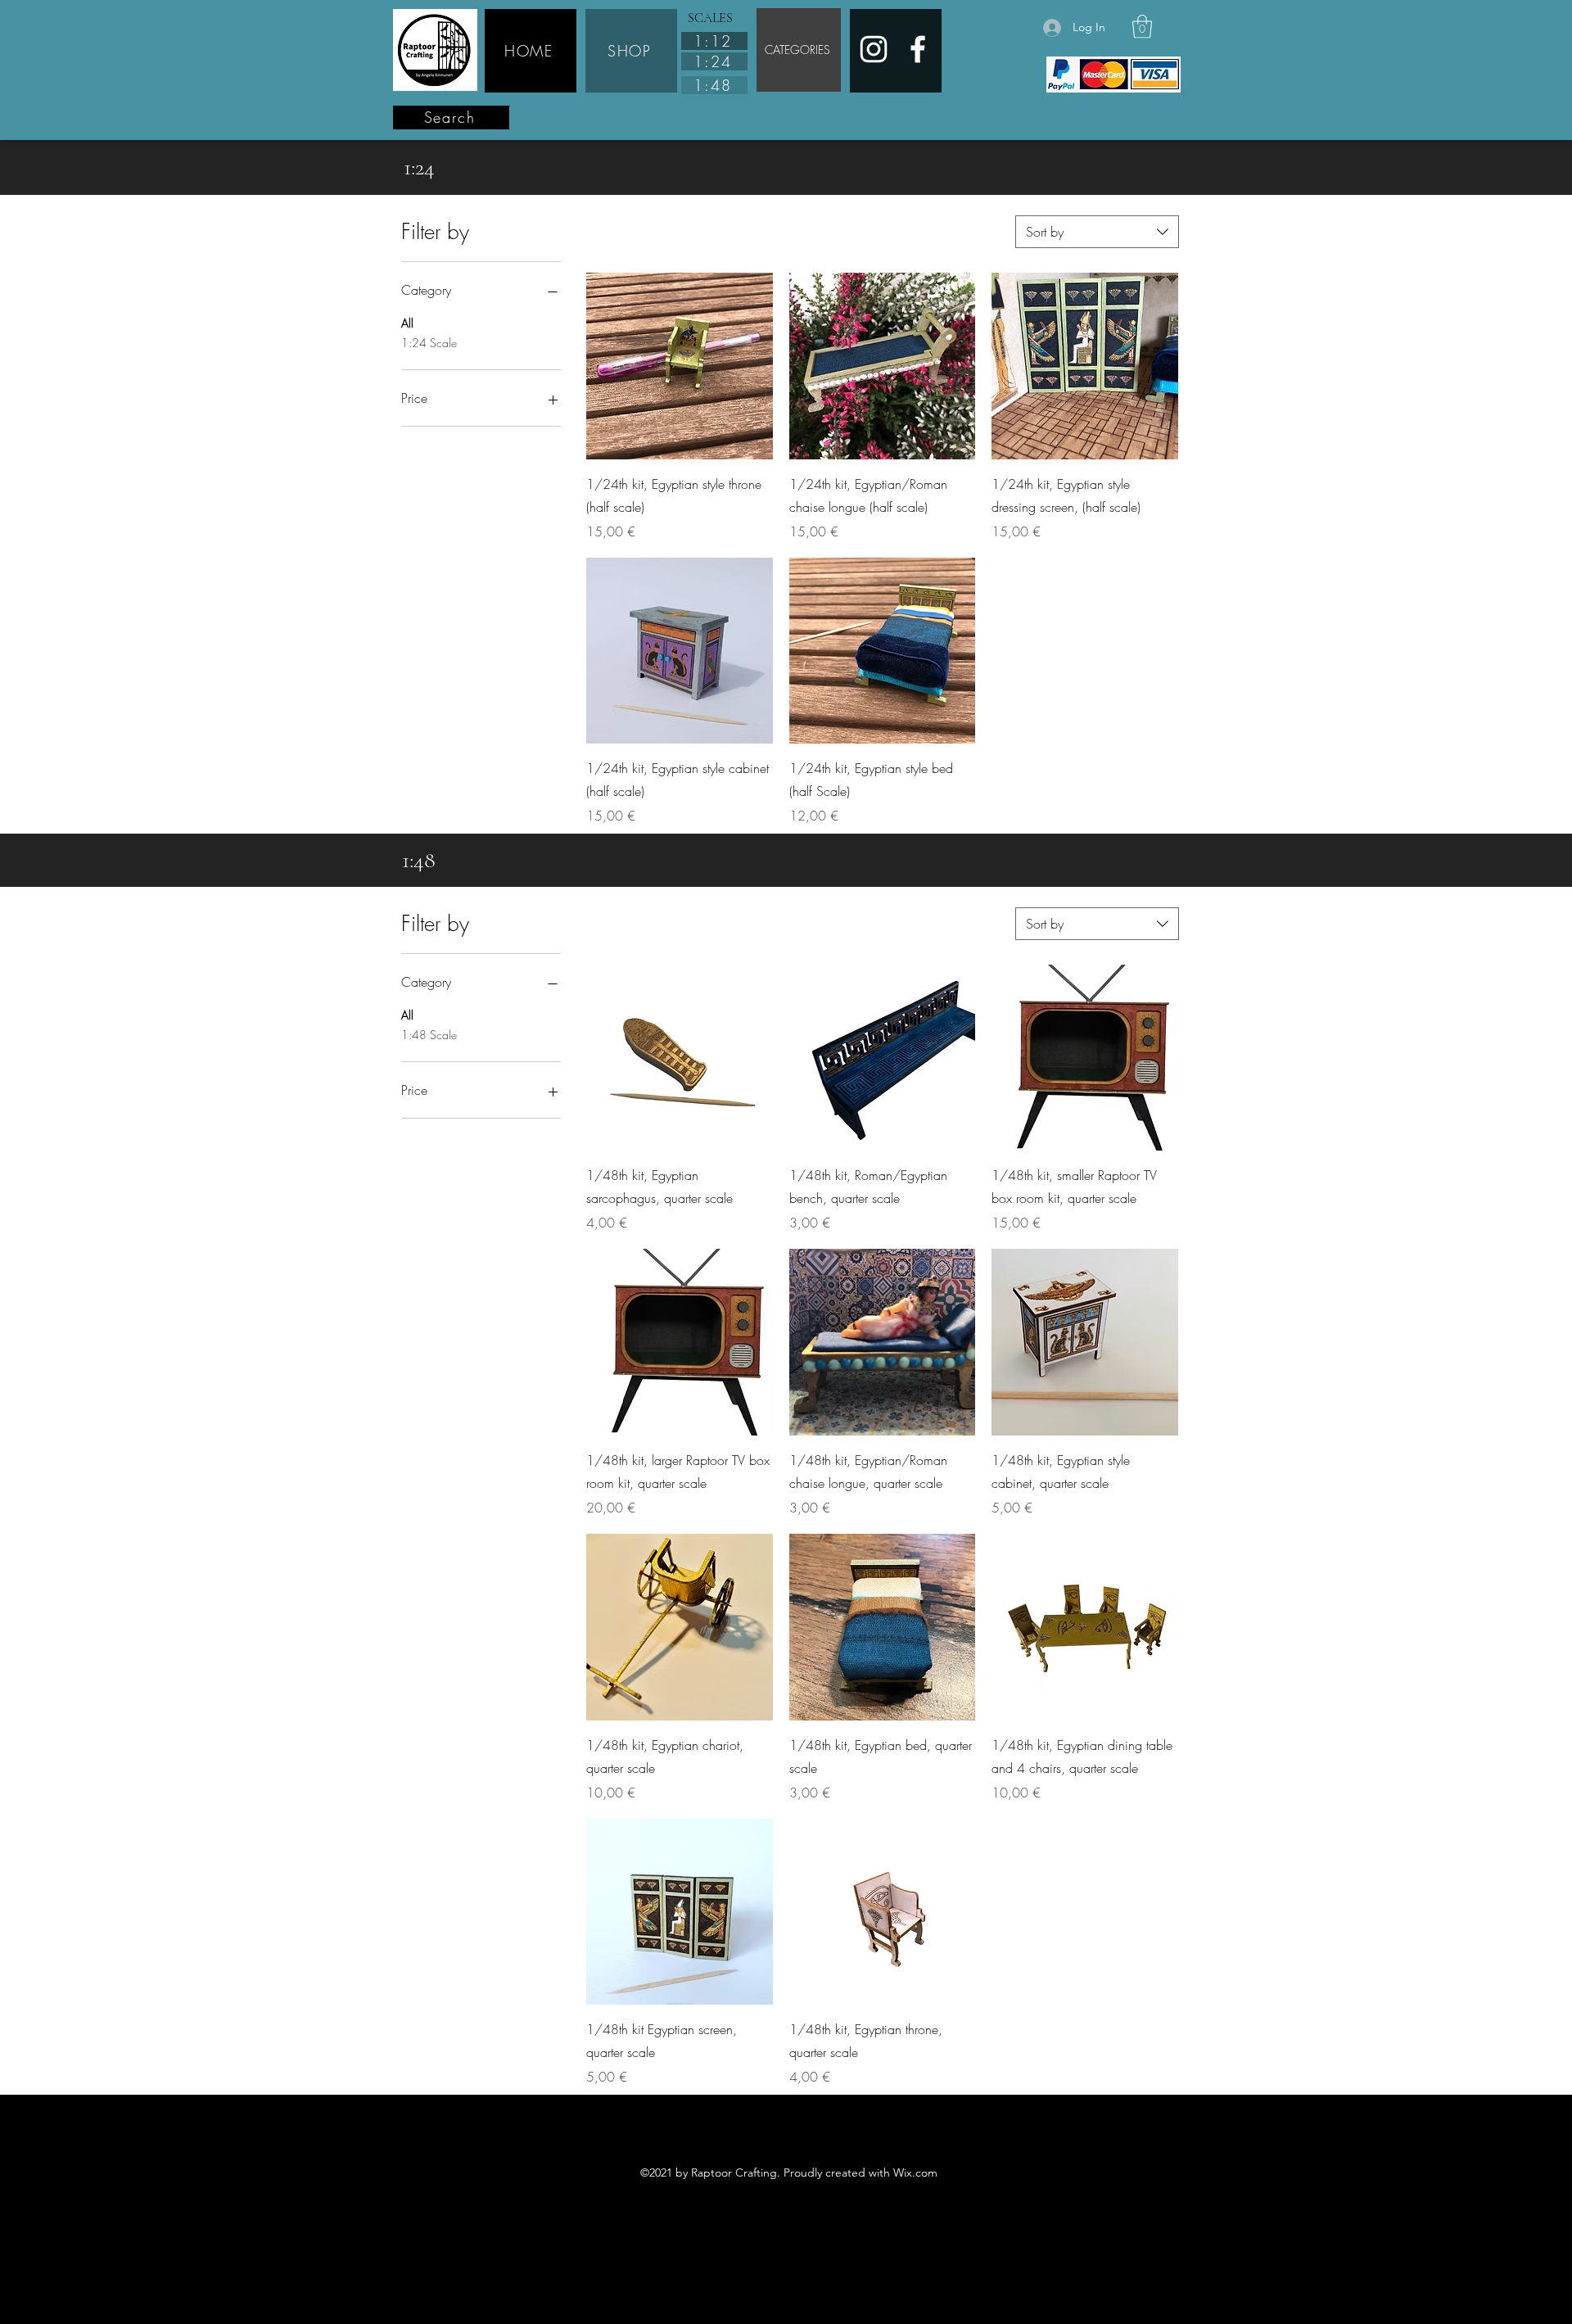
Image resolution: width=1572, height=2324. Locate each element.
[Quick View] (680, 366)
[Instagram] (874, 49)
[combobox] (1097, 232)
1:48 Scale (429, 1035)
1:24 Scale (429, 343)
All (407, 323)
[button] (1142, 27)
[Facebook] (918, 49)
